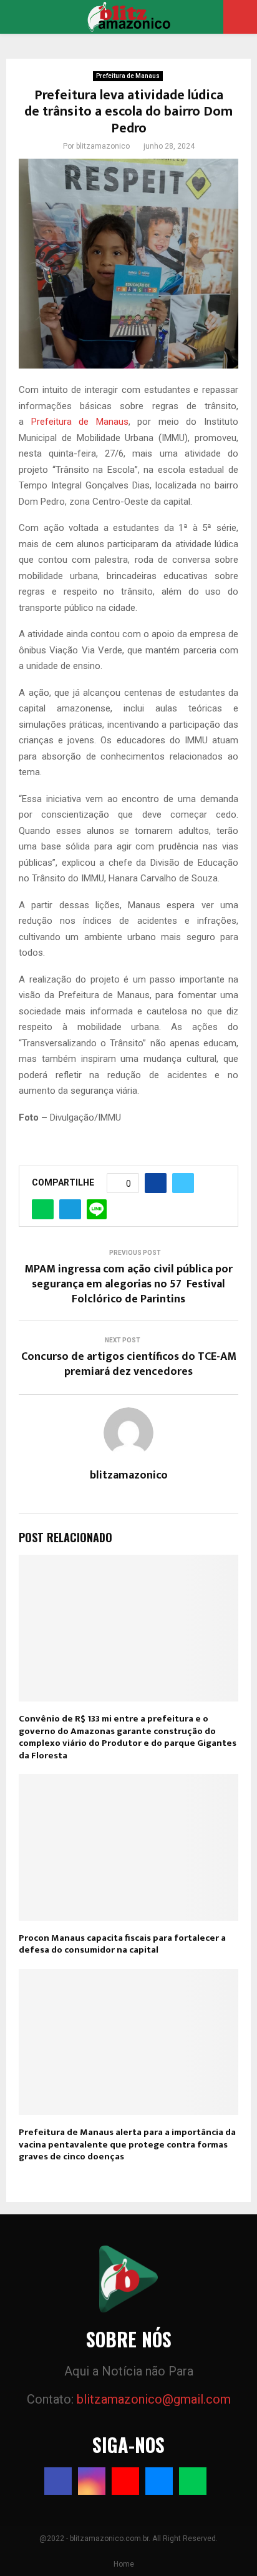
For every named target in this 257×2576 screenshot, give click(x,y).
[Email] (159, 2481)
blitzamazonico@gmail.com (154, 2399)
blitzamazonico (103, 146)
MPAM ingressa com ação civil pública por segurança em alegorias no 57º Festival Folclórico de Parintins (128, 1284)
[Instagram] (92, 2481)
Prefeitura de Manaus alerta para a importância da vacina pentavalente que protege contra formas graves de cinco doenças (127, 2144)
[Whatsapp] (193, 2481)
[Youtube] (125, 2481)
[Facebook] (58, 2481)
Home (124, 2564)
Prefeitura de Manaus (128, 76)
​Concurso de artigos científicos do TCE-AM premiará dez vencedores (129, 1364)
